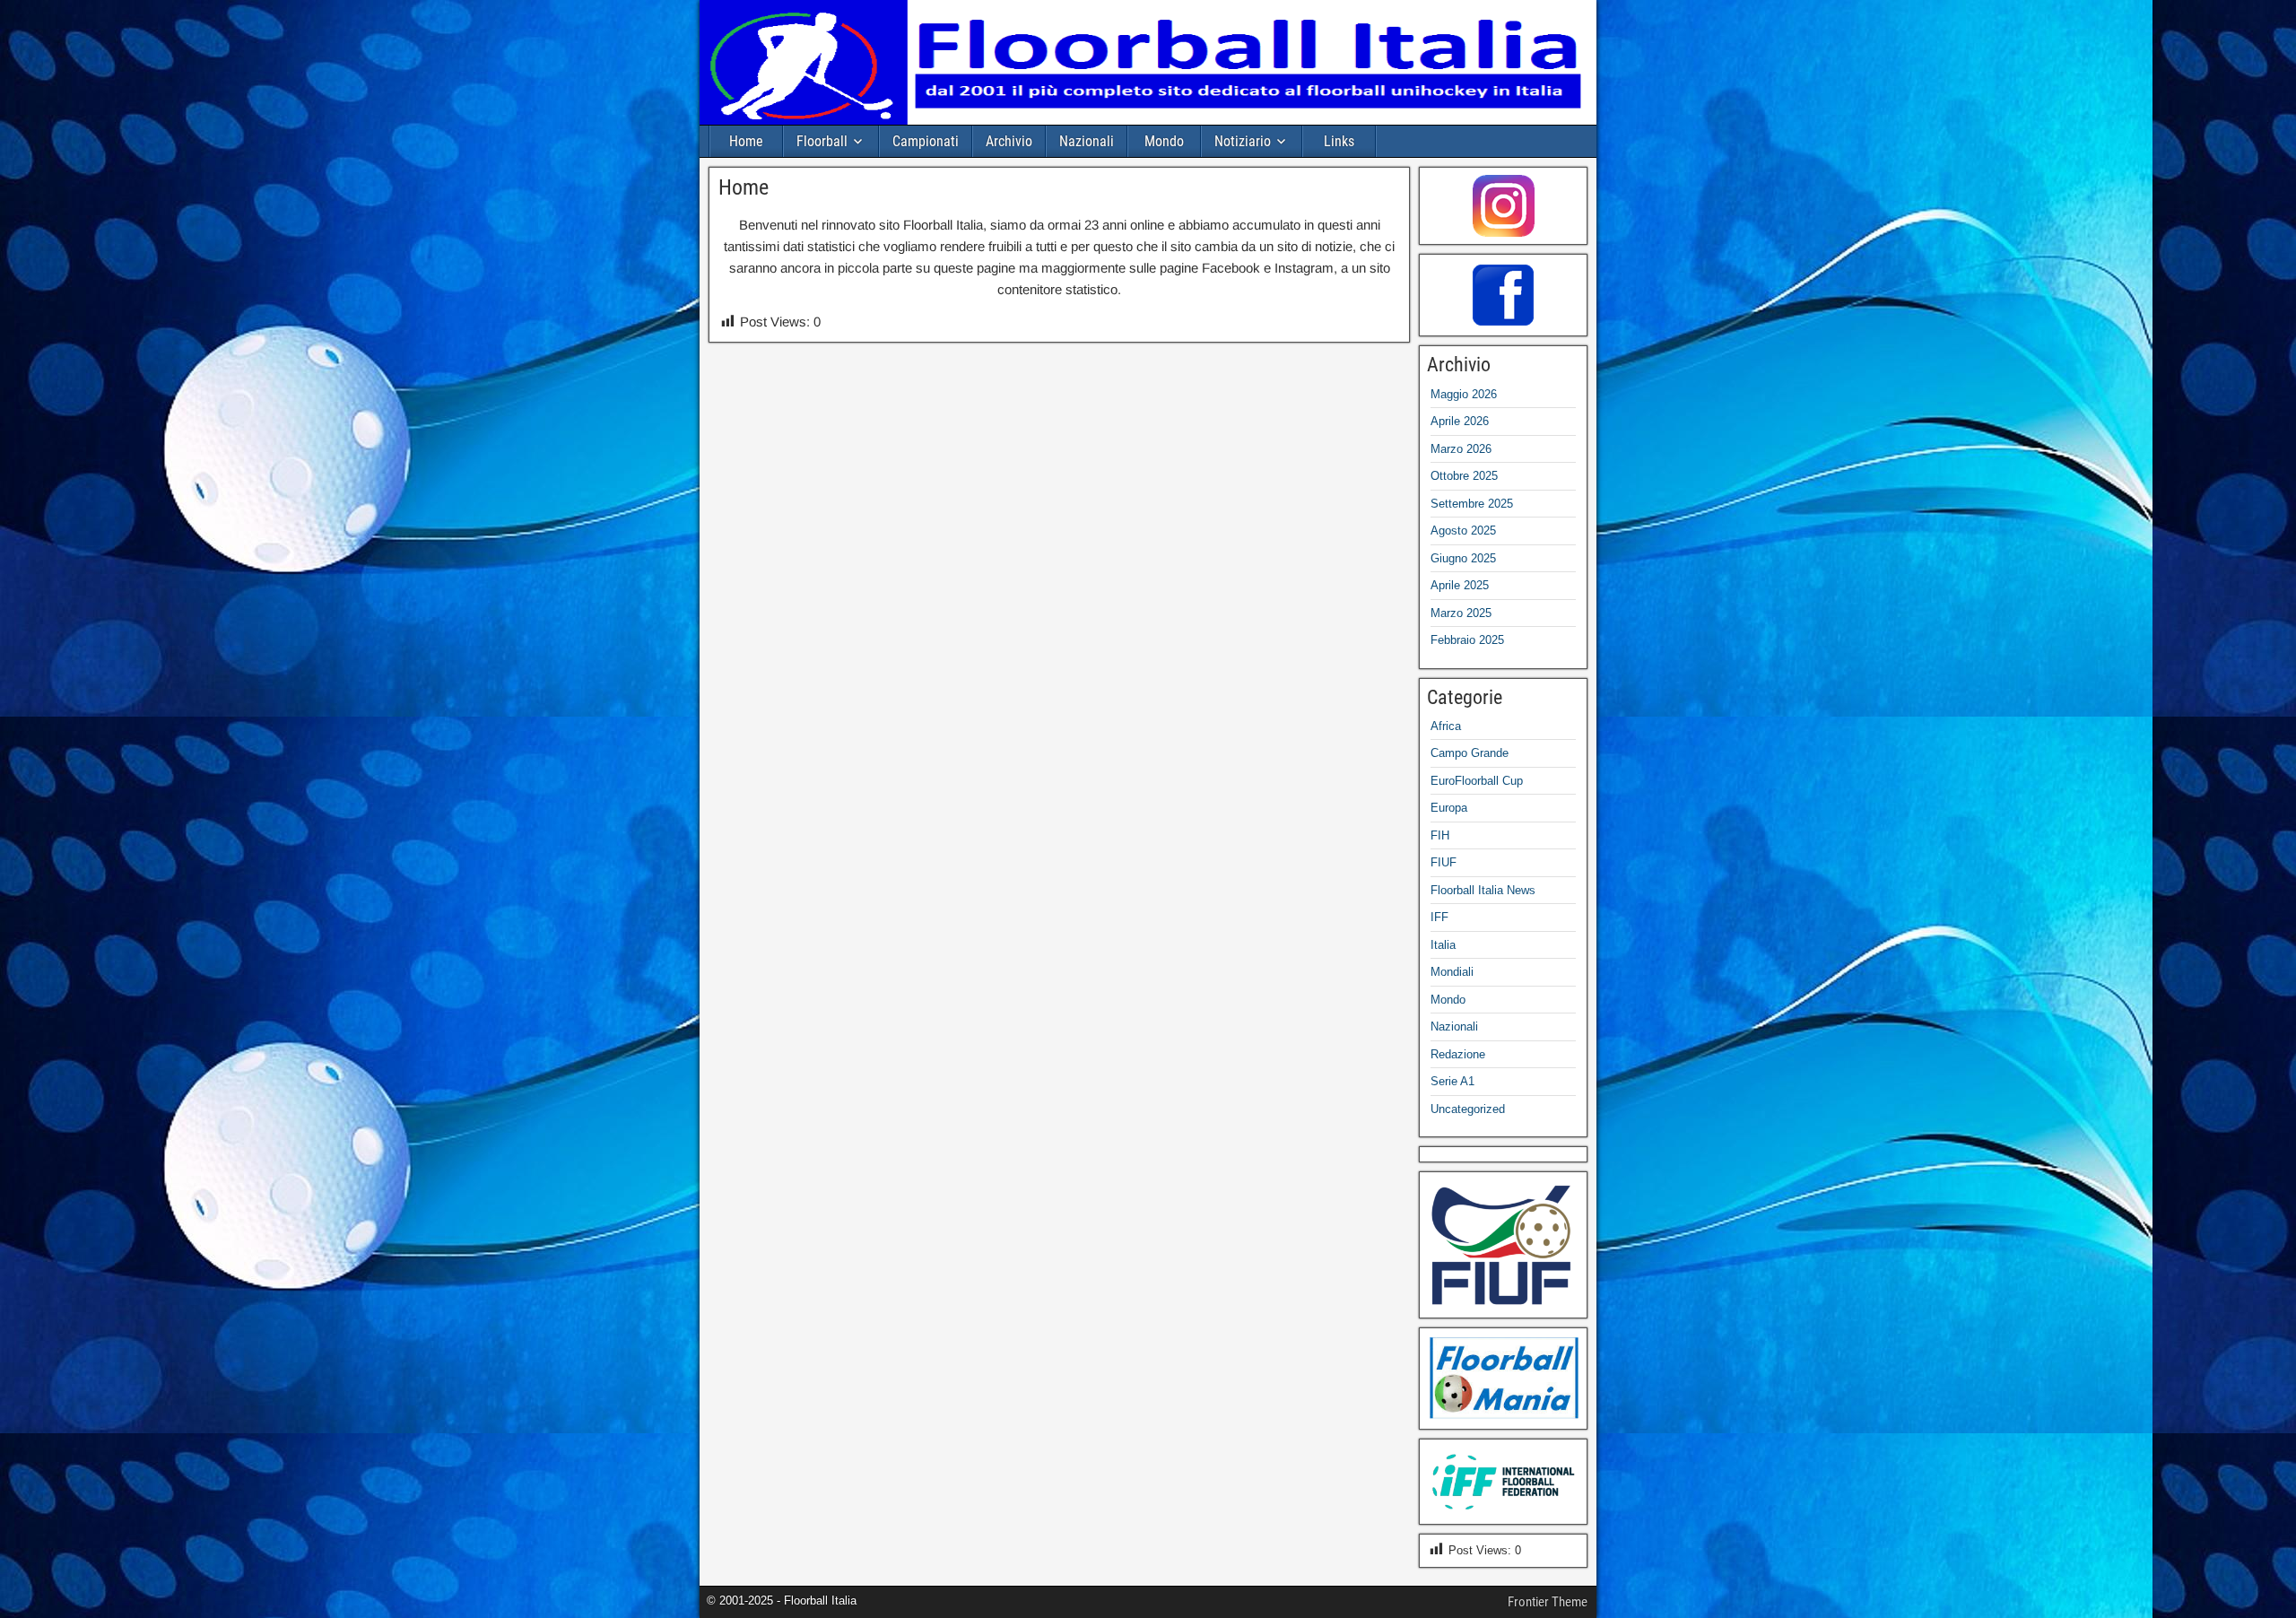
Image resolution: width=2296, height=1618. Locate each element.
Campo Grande (1470, 753)
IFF (1439, 917)
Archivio (1009, 141)
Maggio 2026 (1464, 394)
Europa (1449, 808)
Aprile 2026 (1460, 421)
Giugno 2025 (1463, 558)
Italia (1443, 945)
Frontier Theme (1548, 1602)
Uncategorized (1468, 1109)
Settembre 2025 (1472, 504)
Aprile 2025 (1460, 585)
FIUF (1444, 862)
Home (746, 141)
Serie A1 (1452, 1081)
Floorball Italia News (1483, 890)
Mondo (1164, 141)
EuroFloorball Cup (1477, 781)
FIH (1440, 835)
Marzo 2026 (1461, 449)
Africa (1446, 726)
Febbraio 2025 (1467, 640)
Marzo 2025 (1461, 613)
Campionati (926, 141)
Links (1339, 141)
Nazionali (1087, 141)
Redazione (1458, 1054)
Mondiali (1452, 972)
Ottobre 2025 (1464, 476)
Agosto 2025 (1463, 531)
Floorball (822, 141)
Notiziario (1243, 141)
